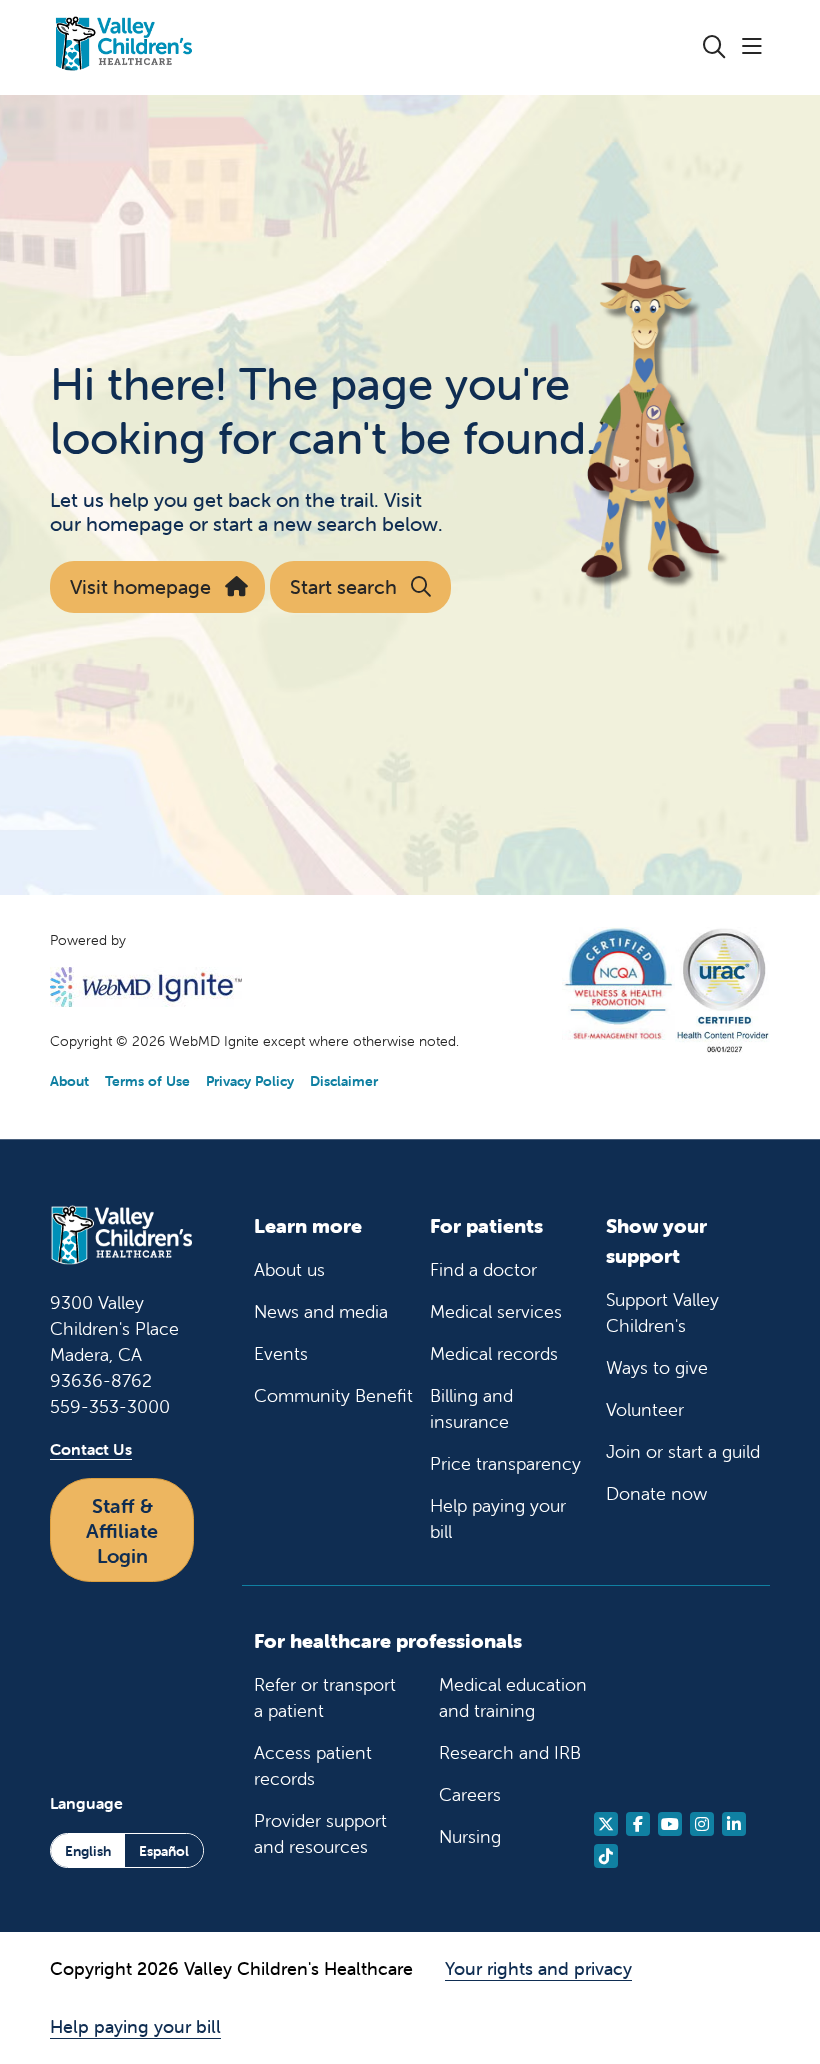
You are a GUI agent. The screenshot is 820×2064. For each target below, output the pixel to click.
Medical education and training (513, 1697)
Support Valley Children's (662, 1312)
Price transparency (505, 1463)
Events (281, 1353)
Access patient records (313, 1765)
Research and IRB (510, 1752)
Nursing (470, 1836)
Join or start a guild (683, 1451)
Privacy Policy (250, 1081)
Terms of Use (147, 1081)
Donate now (656, 1493)
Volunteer (645, 1409)
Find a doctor (483, 1269)
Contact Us (91, 1449)
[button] (756, 47)
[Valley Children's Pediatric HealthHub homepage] (124, 47)
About (69, 1081)
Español (164, 1851)
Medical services (496, 1311)
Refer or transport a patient (325, 1697)
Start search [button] (343, 586)
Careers (470, 1794)
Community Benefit (333, 1395)
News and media (321, 1311)
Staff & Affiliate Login (122, 1530)
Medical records (494, 1353)
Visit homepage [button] (140, 586)
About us (289, 1269)
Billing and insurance (471, 1408)
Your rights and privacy (538, 1968)
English (88, 1851)
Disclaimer (344, 1081)
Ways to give (657, 1367)
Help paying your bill (498, 1518)
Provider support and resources (320, 1833)
